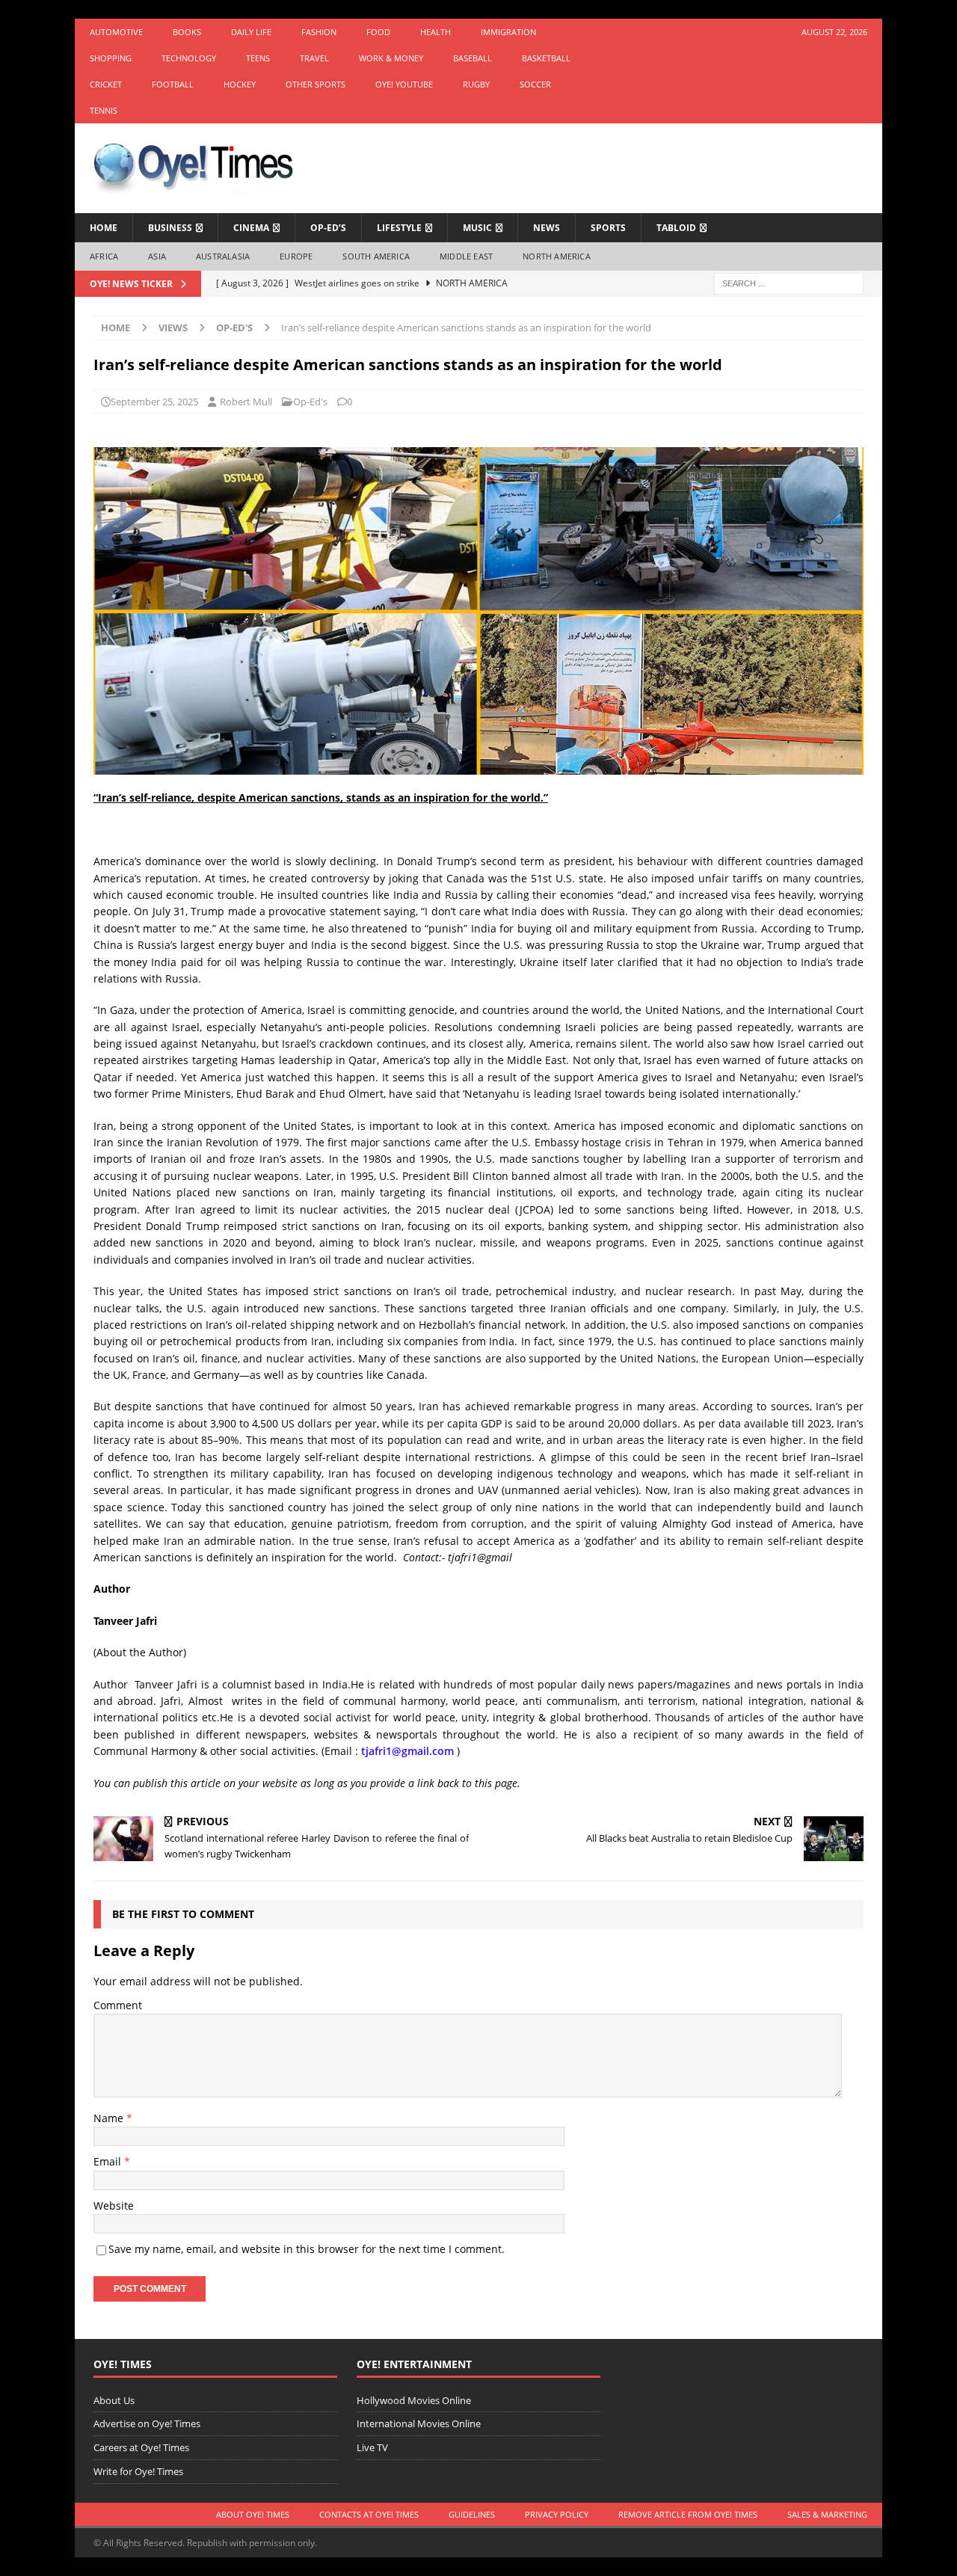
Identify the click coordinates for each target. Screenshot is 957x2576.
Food (378, 32)
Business (170, 228)
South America (376, 256)
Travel (314, 58)
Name (110, 2118)
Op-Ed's (310, 402)
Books (187, 32)
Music (477, 228)
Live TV (372, 2447)
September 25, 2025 (154, 402)
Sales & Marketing (827, 2514)
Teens (258, 58)
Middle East (466, 256)
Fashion (319, 32)
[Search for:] (789, 282)
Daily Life (251, 32)
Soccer (535, 84)
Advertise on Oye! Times (147, 2423)
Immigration (508, 32)
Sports (608, 228)
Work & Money (391, 58)
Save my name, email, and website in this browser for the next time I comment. (307, 2249)
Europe (296, 256)
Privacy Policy (557, 2514)
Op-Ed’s (328, 228)
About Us (114, 2400)
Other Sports (316, 84)
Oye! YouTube (404, 84)
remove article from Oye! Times (688, 2514)
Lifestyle (399, 228)
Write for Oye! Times (138, 2471)
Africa (104, 256)
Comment (118, 2005)
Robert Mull (246, 402)
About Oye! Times (253, 2514)
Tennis (104, 110)
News (547, 228)
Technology (189, 58)
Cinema (251, 228)
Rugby (476, 84)
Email (109, 2161)
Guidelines (472, 2514)
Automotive (116, 32)
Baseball (473, 58)
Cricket (106, 84)
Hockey (240, 84)
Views (173, 328)
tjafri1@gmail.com (407, 1751)
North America (557, 256)
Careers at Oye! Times (141, 2447)
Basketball (546, 58)
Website (114, 2205)
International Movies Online (419, 2423)
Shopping (111, 58)
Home (104, 228)
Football (173, 84)
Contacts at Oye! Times (369, 2514)
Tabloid (676, 228)
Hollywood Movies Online (414, 2400)
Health (436, 32)
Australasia (223, 256)
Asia (157, 256)
